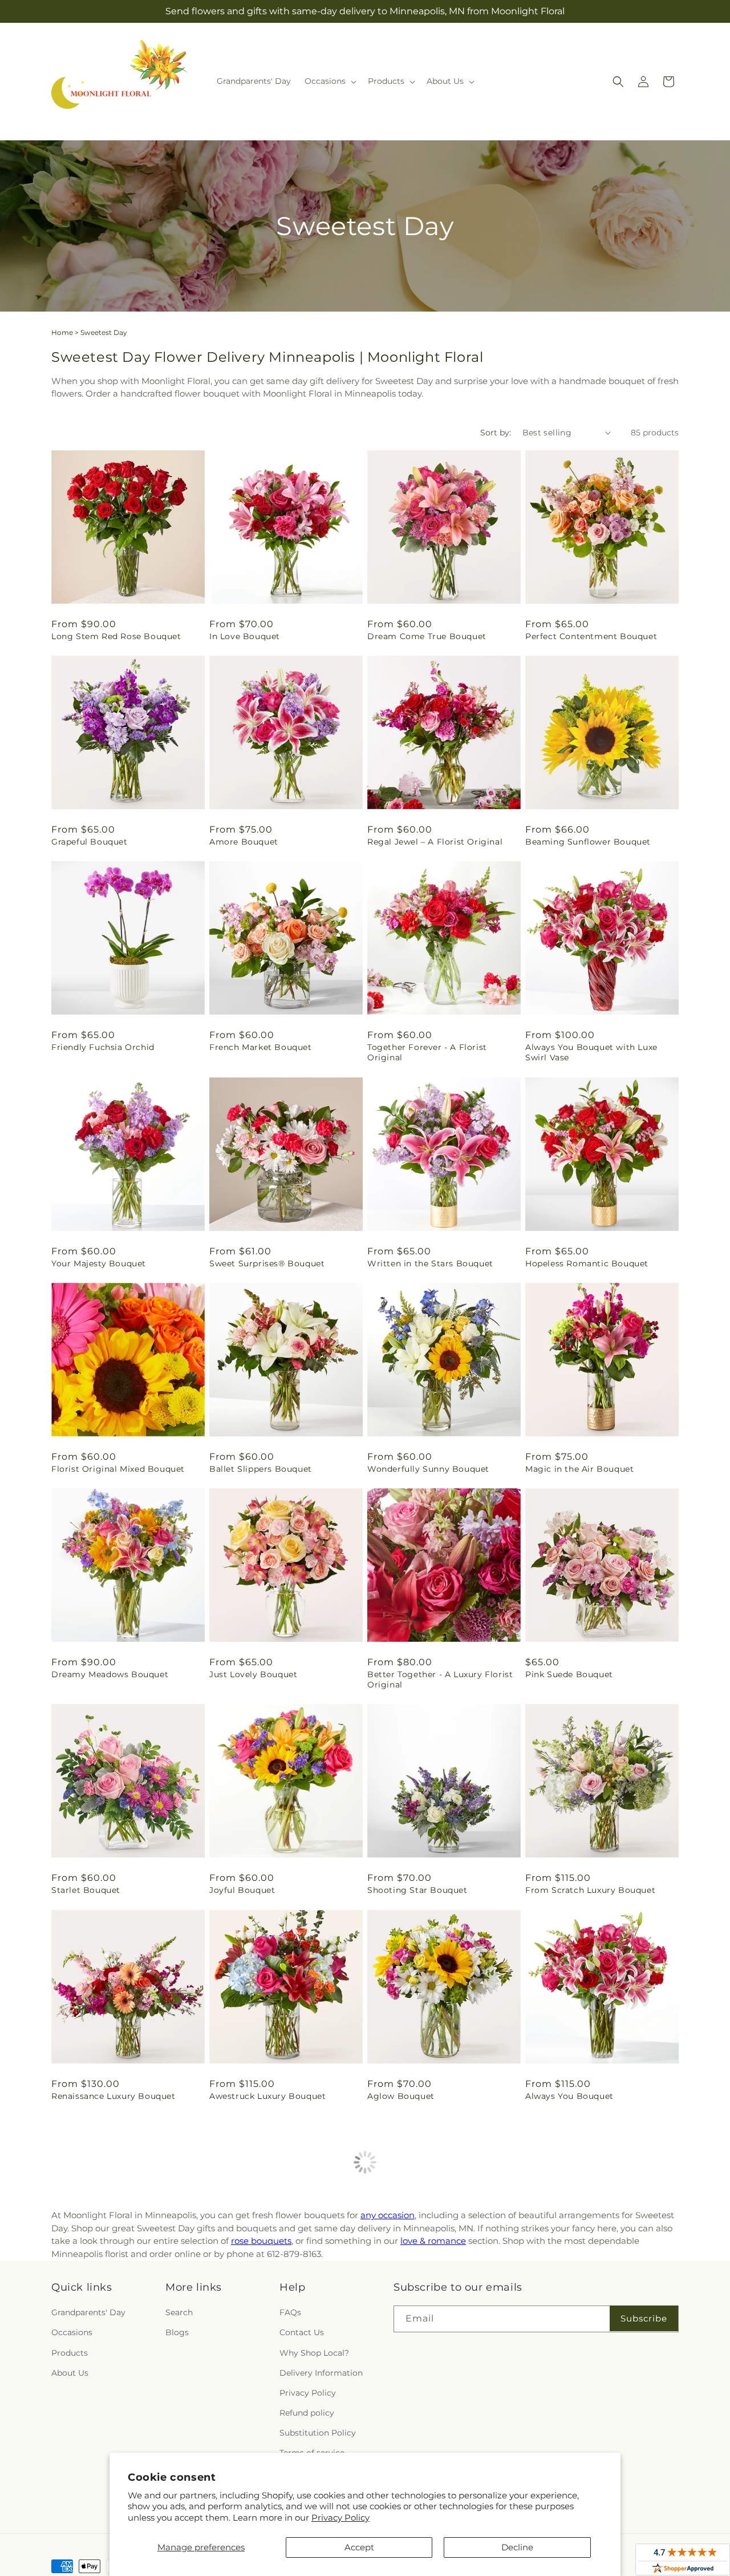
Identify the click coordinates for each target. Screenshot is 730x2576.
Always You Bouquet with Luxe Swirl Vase (591, 1052)
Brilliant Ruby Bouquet (101, 2302)
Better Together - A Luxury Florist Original (440, 1679)
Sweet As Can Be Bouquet (581, 2302)
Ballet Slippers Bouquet (261, 1469)
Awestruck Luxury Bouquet (267, 2096)
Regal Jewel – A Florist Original (435, 842)
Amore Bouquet (244, 842)
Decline (517, 2547)
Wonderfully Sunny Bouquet (428, 1469)
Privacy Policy (340, 2518)
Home (62, 332)
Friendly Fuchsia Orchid (103, 1047)
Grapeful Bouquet (90, 842)
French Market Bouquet (261, 1047)
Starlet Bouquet (86, 1890)
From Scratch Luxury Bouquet (590, 1890)
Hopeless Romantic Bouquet (587, 1263)
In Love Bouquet (245, 636)
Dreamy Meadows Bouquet (110, 1674)
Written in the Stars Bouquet (430, 1263)
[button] (329, 81)
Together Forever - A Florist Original (427, 1052)
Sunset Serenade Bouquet (265, 2302)
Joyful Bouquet (242, 1890)
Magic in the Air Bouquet (579, 1469)
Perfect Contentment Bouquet (591, 636)
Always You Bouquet (569, 2096)
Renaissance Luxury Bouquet (113, 2096)
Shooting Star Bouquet (417, 1890)
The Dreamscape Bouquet (423, 2302)
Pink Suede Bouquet (569, 1674)
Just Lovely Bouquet (253, 1674)
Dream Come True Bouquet (427, 636)
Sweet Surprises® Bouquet (267, 1263)
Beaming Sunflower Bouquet (588, 842)
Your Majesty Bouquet (99, 1263)
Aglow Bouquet (401, 2096)
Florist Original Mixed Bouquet (118, 1469)
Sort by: (496, 433)
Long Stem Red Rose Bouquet (116, 636)
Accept (359, 2547)
